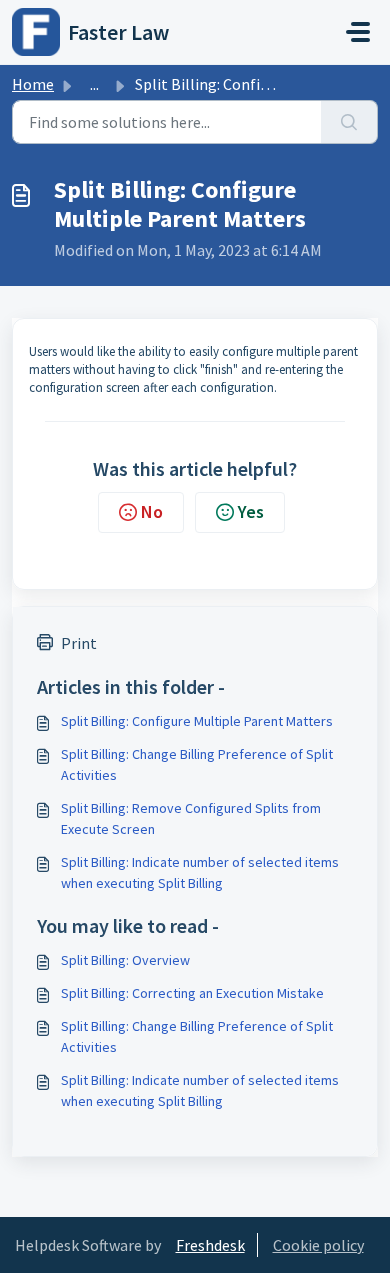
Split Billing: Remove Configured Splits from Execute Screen (191, 818)
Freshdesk (210, 1245)
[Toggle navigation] (358, 32)
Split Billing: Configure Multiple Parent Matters (197, 721)
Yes (251, 511)
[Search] (349, 122)
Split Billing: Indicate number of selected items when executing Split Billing (200, 872)
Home (33, 84)
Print (79, 643)
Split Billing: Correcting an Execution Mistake (192, 993)
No (152, 511)
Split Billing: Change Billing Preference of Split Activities (197, 764)
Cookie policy (318, 1245)
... (94, 84)
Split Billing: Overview (125, 960)
